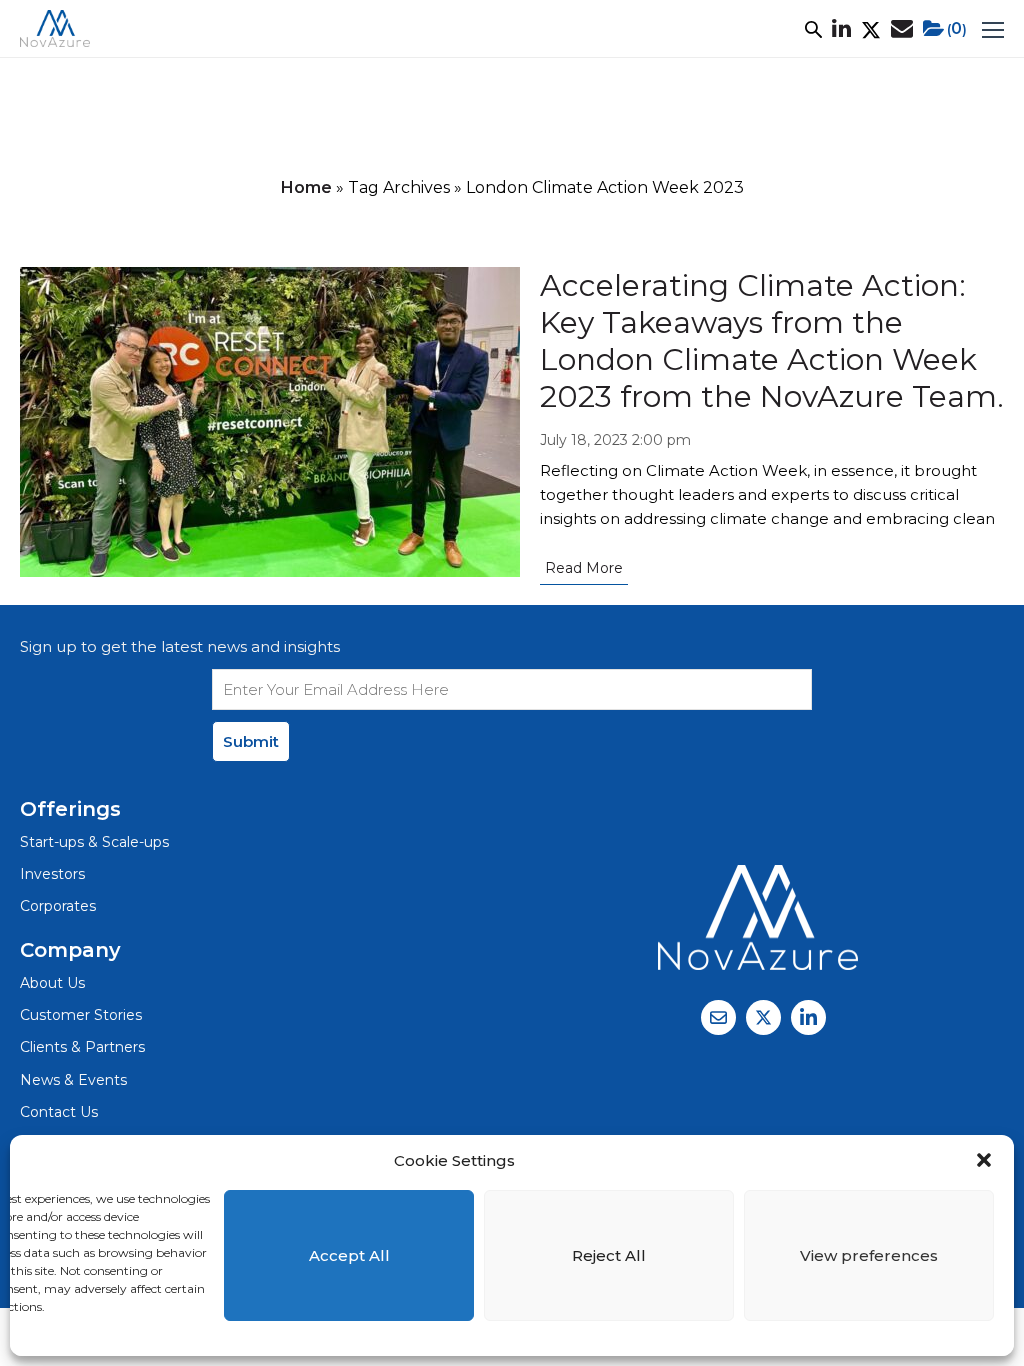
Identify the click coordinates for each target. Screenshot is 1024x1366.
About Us (52, 983)
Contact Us (59, 1112)
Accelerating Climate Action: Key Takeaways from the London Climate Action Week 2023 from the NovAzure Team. (772, 341)
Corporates (58, 906)
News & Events (73, 1080)
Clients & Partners (82, 1047)
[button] (984, 1160)
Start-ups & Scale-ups (94, 842)
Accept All (349, 1255)
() (957, 28)
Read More (584, 568)
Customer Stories (81, 1015)
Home (306, 187)
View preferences (869, 1255)
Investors (52, 874)
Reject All (609, 1255)
